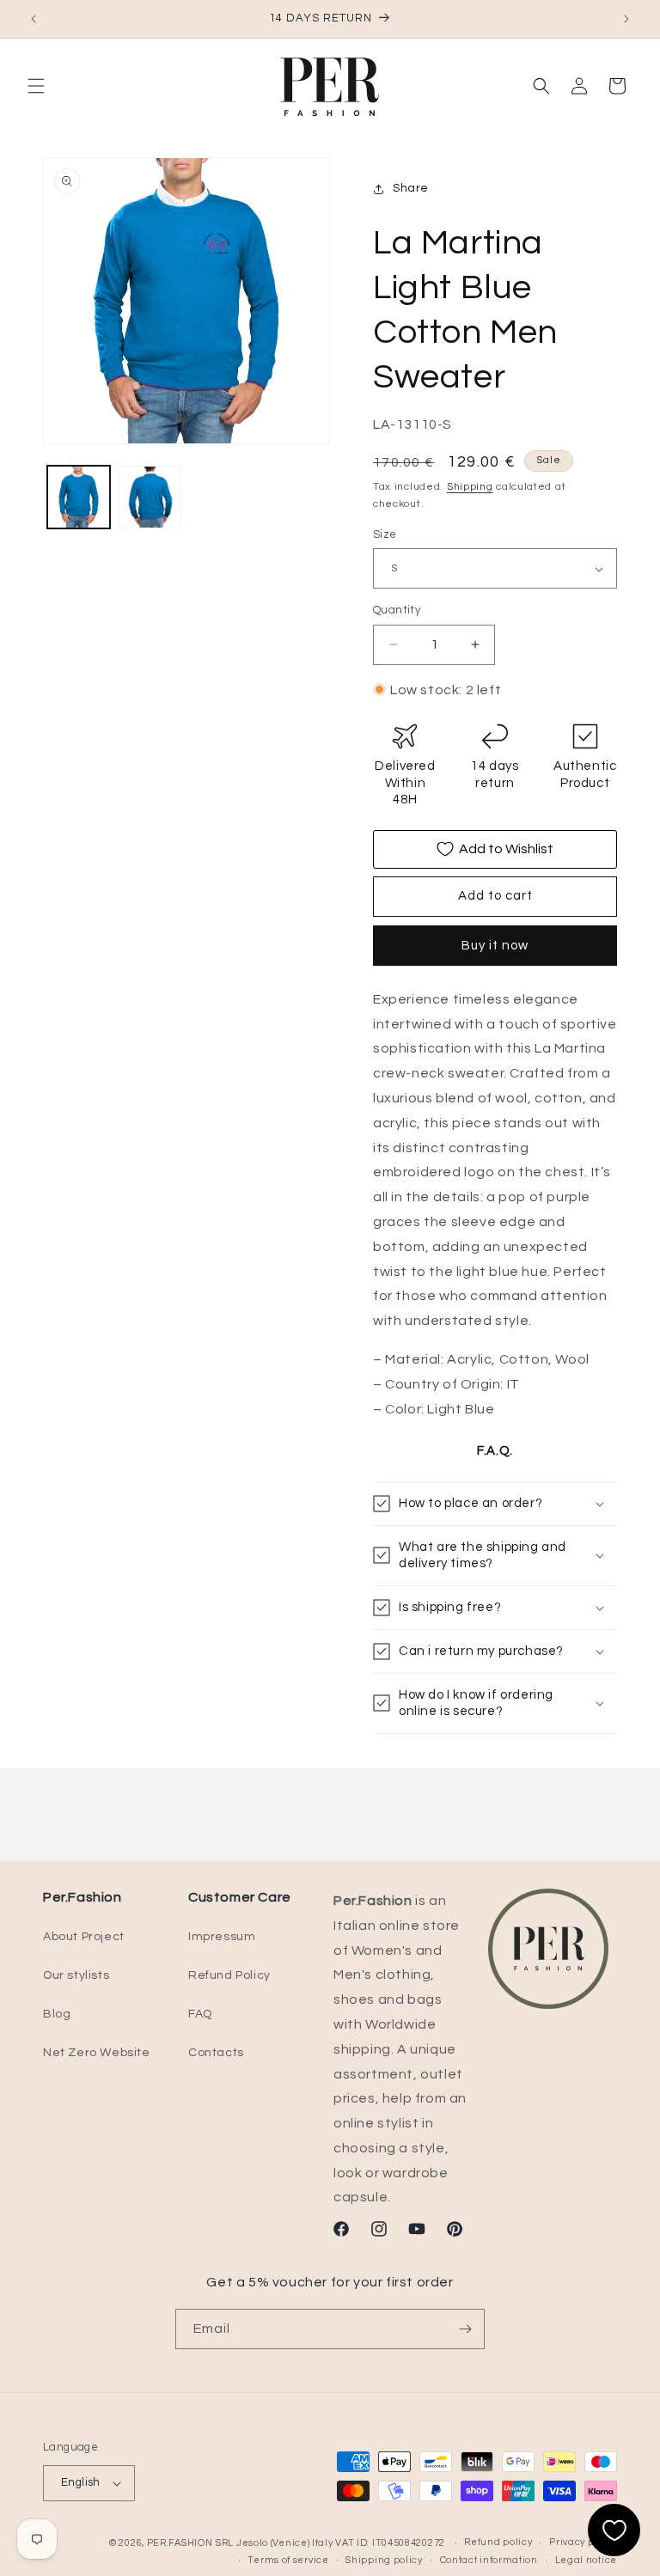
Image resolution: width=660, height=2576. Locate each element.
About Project (84, 1937)
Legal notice (586, 2560)
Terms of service (288, 2560)
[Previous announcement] (34, 19)
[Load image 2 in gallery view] (150, 497)
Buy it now (495, 946)
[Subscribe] (465, 2329)
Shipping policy (384, 2560)
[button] (36, 86)
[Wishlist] (614, 2530)
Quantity (397, 610)
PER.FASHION (180, 2543)
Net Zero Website (97, 2053)
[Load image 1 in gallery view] (79, 497)
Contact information (489, 2560)
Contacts (216, 2053)
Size (385, 534)
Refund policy (498, 2542)
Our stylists (76, 1975)
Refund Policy (229, 1975)
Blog (57, 2014)
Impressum (222, 1937)
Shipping (470, 487)
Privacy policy (583, 2542)
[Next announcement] (626, 19)
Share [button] (411, 188)
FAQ (200, 2014)
